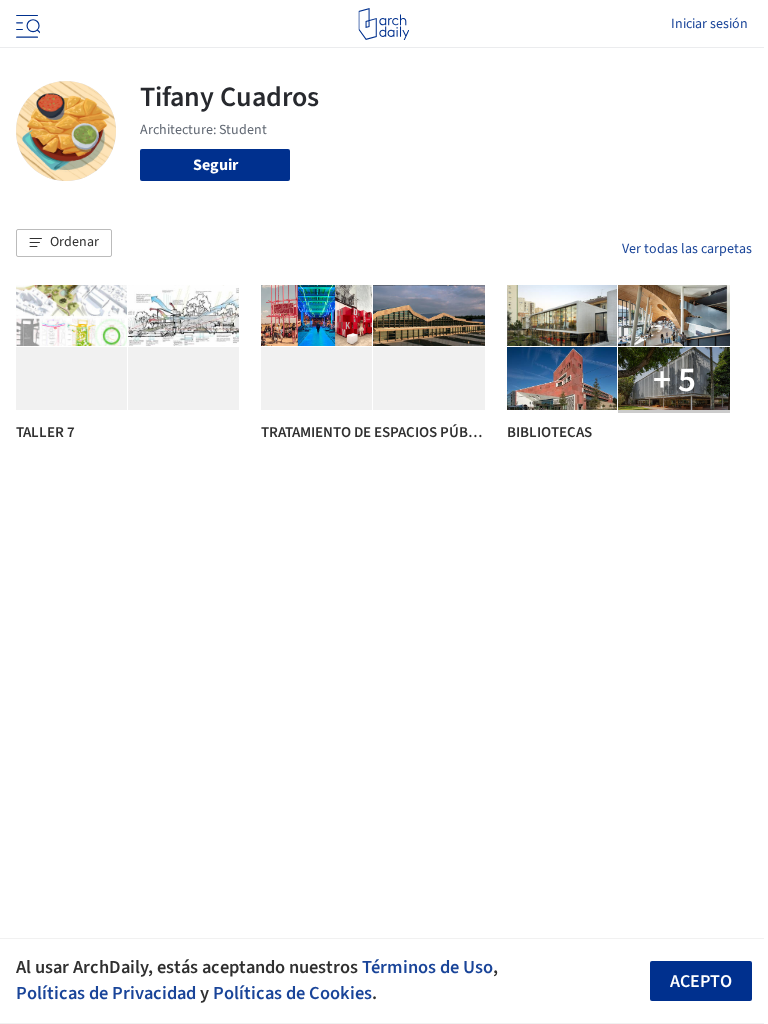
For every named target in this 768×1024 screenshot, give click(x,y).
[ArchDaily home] (383, 24)
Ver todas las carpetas (687, 249)
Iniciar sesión (709, 24)
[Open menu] (26, 24)
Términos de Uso (427, 967)
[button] (64, 243)
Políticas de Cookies (292, 993)
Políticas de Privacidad (106, 993)
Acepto (701, 981)
